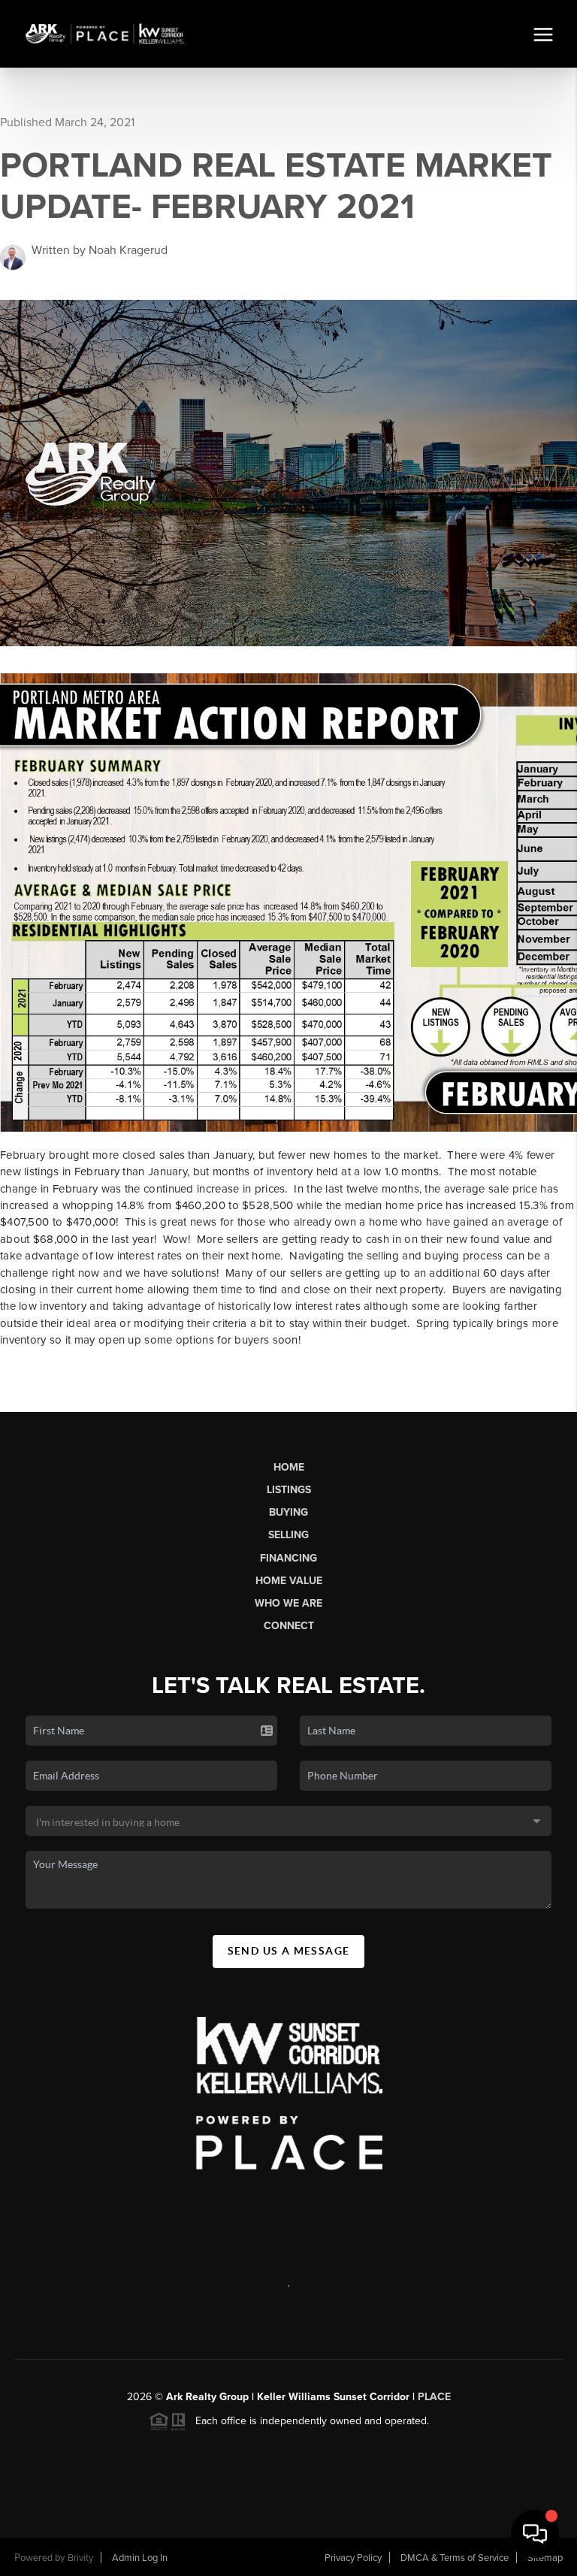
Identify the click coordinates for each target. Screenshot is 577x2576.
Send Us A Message (289, 1951)
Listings (289, 1490)
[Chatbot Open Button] (535, 2534)
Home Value (289, 1581)
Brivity (80, 2558)
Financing (288, 1558)
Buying (288, 1512)
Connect (289, 1626)
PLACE (434, 2397)
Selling (288, 1535)
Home (289, 1467)
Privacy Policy (353, 2558)
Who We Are (288, 1603)
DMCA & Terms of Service (455, 2558)
